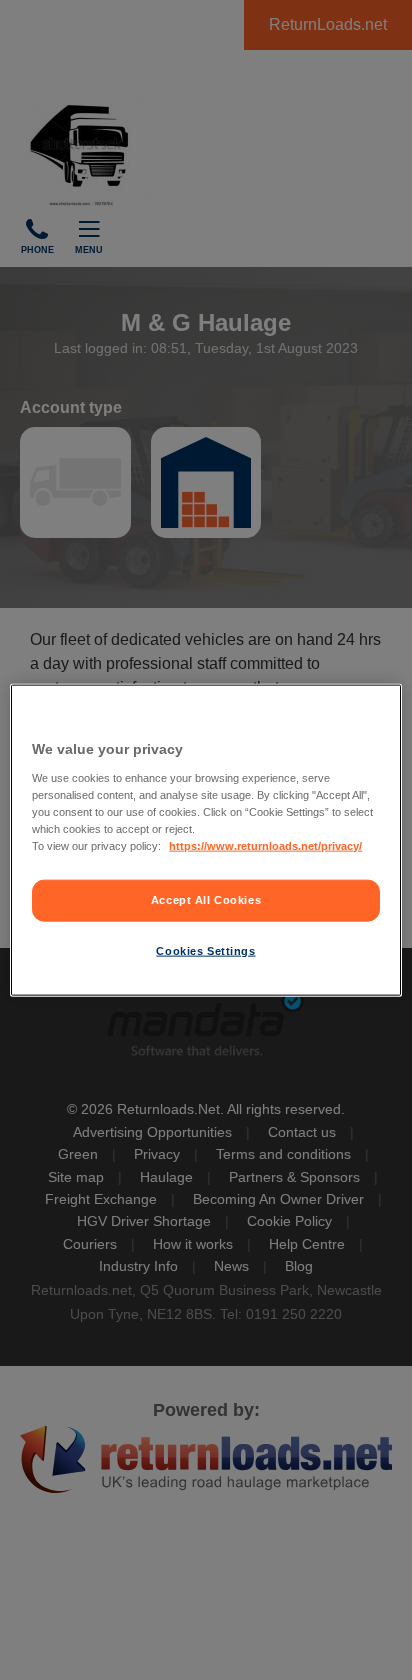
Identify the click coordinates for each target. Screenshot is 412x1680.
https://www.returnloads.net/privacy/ (265, 845)
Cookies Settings (205, 950)
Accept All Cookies (206, 900)
